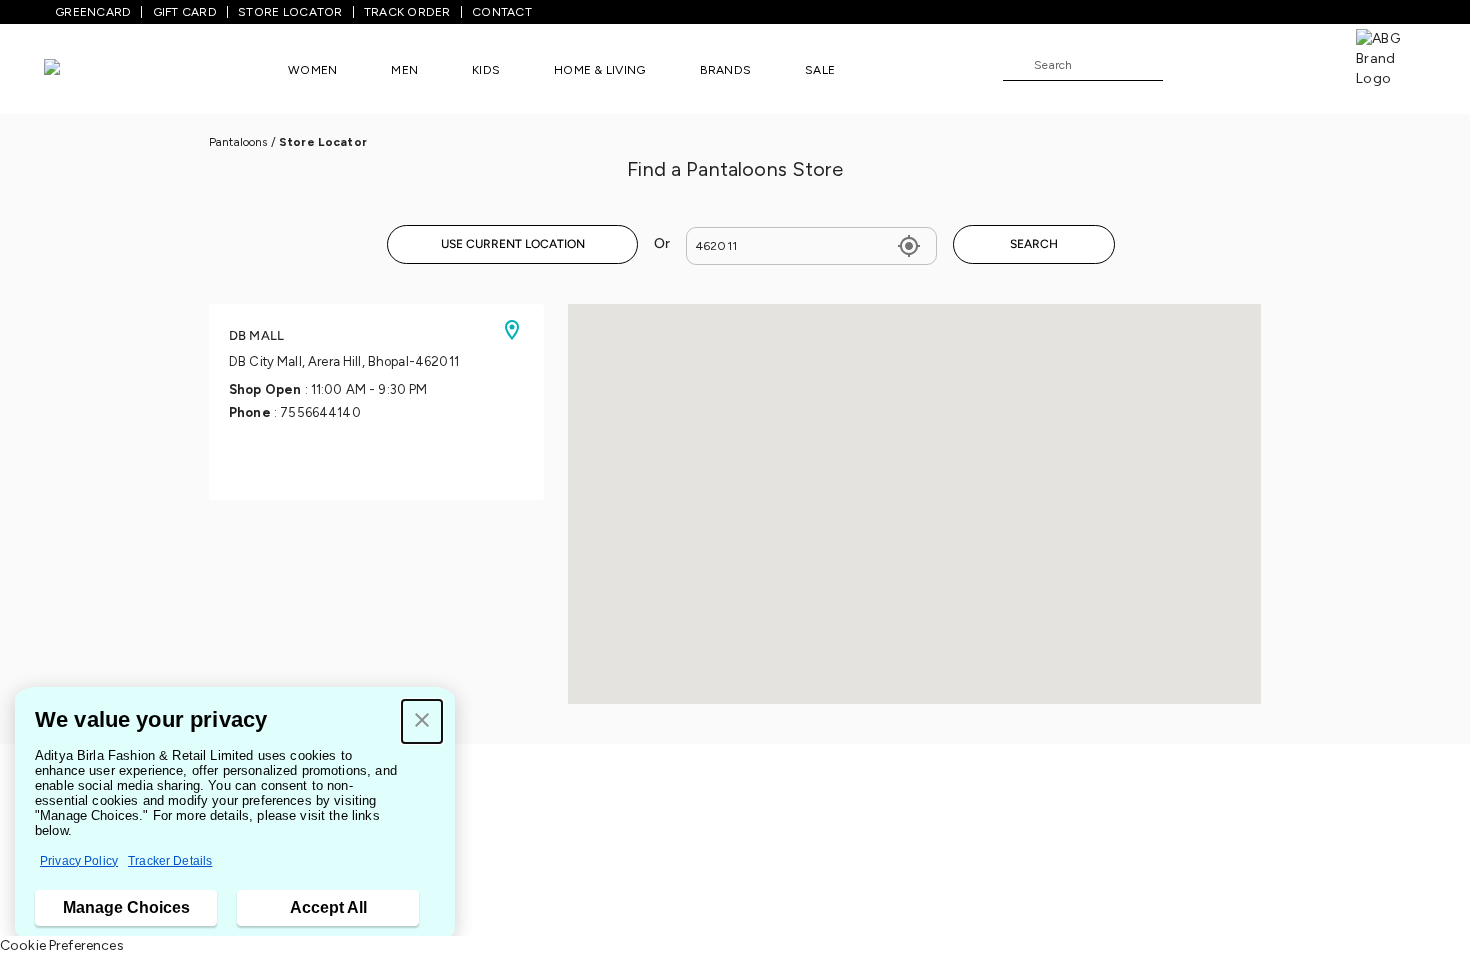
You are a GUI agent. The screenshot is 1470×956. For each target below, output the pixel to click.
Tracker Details (170, 861)
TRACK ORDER (407, 12)
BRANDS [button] (726, 70)
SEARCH (1034, 244)
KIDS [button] (486, 70)
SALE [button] (820, 70)
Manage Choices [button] (126, 907)
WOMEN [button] (312, 70)
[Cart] (1299, 64)
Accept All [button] (328, 907)
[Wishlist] (1188, 66)
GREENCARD (93, 12)
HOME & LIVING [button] (599, 70)
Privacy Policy (79, 861)
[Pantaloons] (82, 69)
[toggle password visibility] (909, 246)
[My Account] (1244, 64)
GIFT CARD (185, 12)
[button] (422, 721)
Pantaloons (238, 142)
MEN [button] (404, 70)
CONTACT (502, 12)
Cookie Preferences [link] (62, 945)
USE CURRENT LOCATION (513, 244)
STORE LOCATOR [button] (290, 12)
